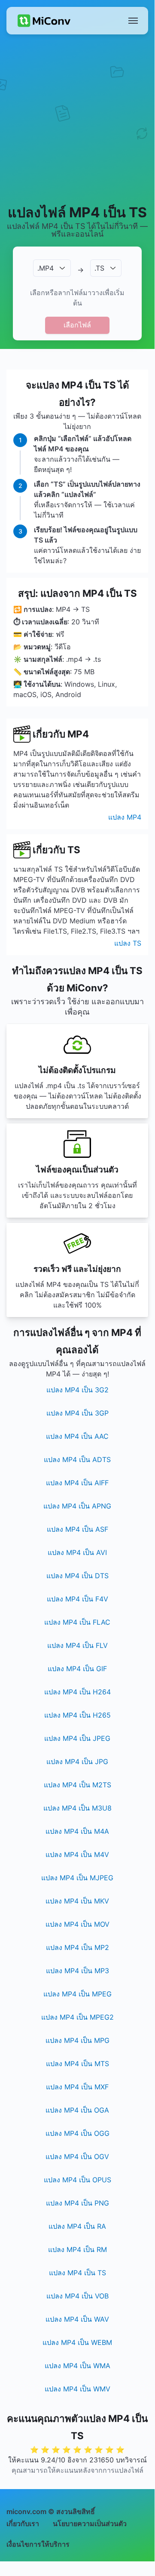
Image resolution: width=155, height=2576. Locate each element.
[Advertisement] (77, 119)
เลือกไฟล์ (77, 325)
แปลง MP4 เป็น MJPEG (77, 1878)
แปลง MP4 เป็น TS (77, 2273)
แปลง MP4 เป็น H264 (77, 1692)
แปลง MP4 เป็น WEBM (77, 2342)
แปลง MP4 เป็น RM (77, 2249)
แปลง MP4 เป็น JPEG (77, 1738)
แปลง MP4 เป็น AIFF (77, 1483)
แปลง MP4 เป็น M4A (77, 1831)
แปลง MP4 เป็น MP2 (77, 1947)
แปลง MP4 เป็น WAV (77, 2319)
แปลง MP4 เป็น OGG (77, 2133)
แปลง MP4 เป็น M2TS (77, 1785)
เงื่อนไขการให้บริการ (38, 2544)
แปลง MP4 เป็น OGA (77, 2110)
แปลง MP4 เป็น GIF (77, 1669)
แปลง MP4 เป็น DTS (77, 1576)
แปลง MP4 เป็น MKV (77, 1901)
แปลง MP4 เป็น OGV (77, 2156)
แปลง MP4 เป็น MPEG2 (77, 2017)
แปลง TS (128, 943)
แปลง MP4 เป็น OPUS (77, 2180)
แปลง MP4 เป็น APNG (77, 1506)
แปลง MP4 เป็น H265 (77, 1715)
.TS (99, 268)
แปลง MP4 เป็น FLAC (77, 1622)
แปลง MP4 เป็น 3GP (77, 1413)
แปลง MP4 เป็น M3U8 (77, 1808)
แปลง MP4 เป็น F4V (77, 1599)
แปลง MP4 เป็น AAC (77, 1436)
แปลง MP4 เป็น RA (77, 2226)
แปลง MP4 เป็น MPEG (77, 1994)
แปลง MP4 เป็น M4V (77, 1854)
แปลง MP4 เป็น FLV (77, 1645)
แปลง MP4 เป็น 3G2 (77, 1390)
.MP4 (46, 268)
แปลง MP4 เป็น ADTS (77, 1459)
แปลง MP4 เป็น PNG (77, 2203)
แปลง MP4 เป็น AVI (77, 1552)
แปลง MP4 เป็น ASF (77, 1529)
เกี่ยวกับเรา (23, 2524)
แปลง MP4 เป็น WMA (77, 2366)
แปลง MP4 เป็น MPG (77, 2040)
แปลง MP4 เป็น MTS (77, 2064)
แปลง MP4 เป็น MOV (77, 1924)
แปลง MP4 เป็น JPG (77, 1762)
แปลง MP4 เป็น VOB (77, 2296)
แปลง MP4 (125, 817)
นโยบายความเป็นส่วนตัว (90, 2524)
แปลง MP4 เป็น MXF (77, 2087)
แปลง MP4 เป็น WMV (77, 2389)
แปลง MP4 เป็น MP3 (77, 1971)
